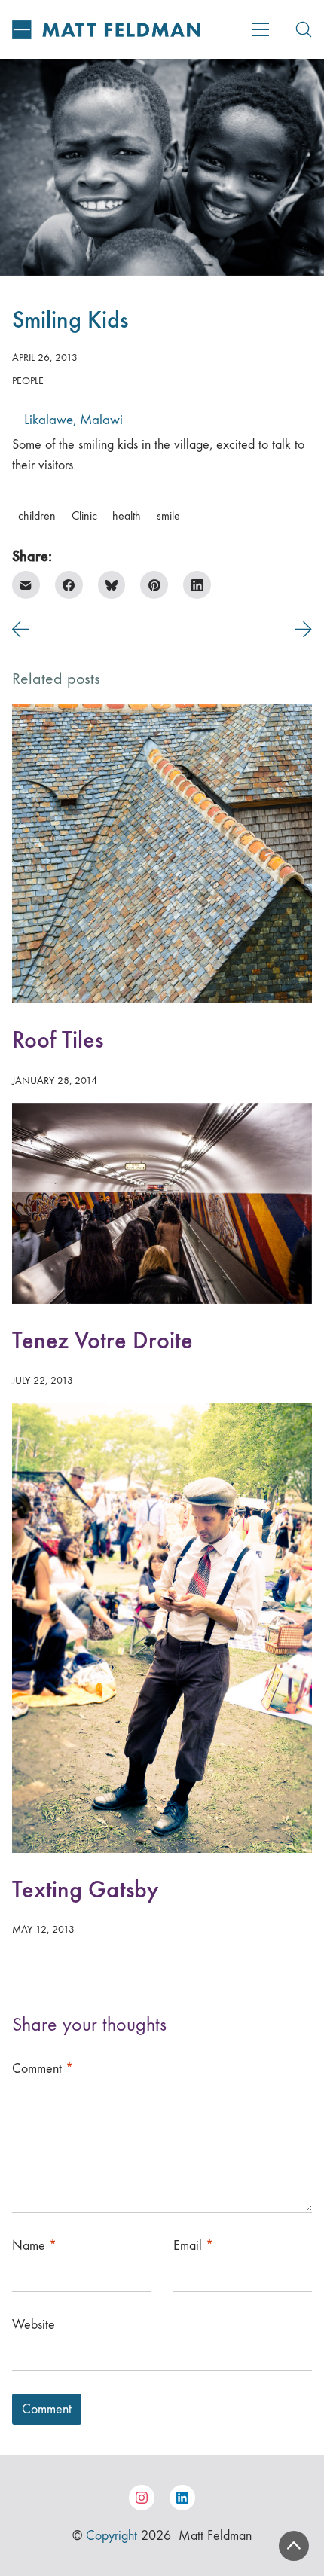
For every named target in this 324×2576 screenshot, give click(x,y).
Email (193, 2246)
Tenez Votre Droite (102, 1340)
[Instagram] (142, 2498)
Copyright (112, 2536)
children (37, 516)
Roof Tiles (58, 1040)
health (127, 516)
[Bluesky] (112, 585)
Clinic (84, 516)
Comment (43, 2069)
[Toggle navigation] (260, 29)
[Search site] (304, 29)
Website (34, 2325)
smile (168, 516)
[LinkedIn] (197, 585)
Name (34, 2246)
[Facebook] (69, 585)
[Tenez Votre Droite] (162, 1204)
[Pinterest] (154, 585)
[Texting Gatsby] (162, 1628)
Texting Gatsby (85, 1889)
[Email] (26, 585)
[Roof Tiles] (162, 853)
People (28, 381)
